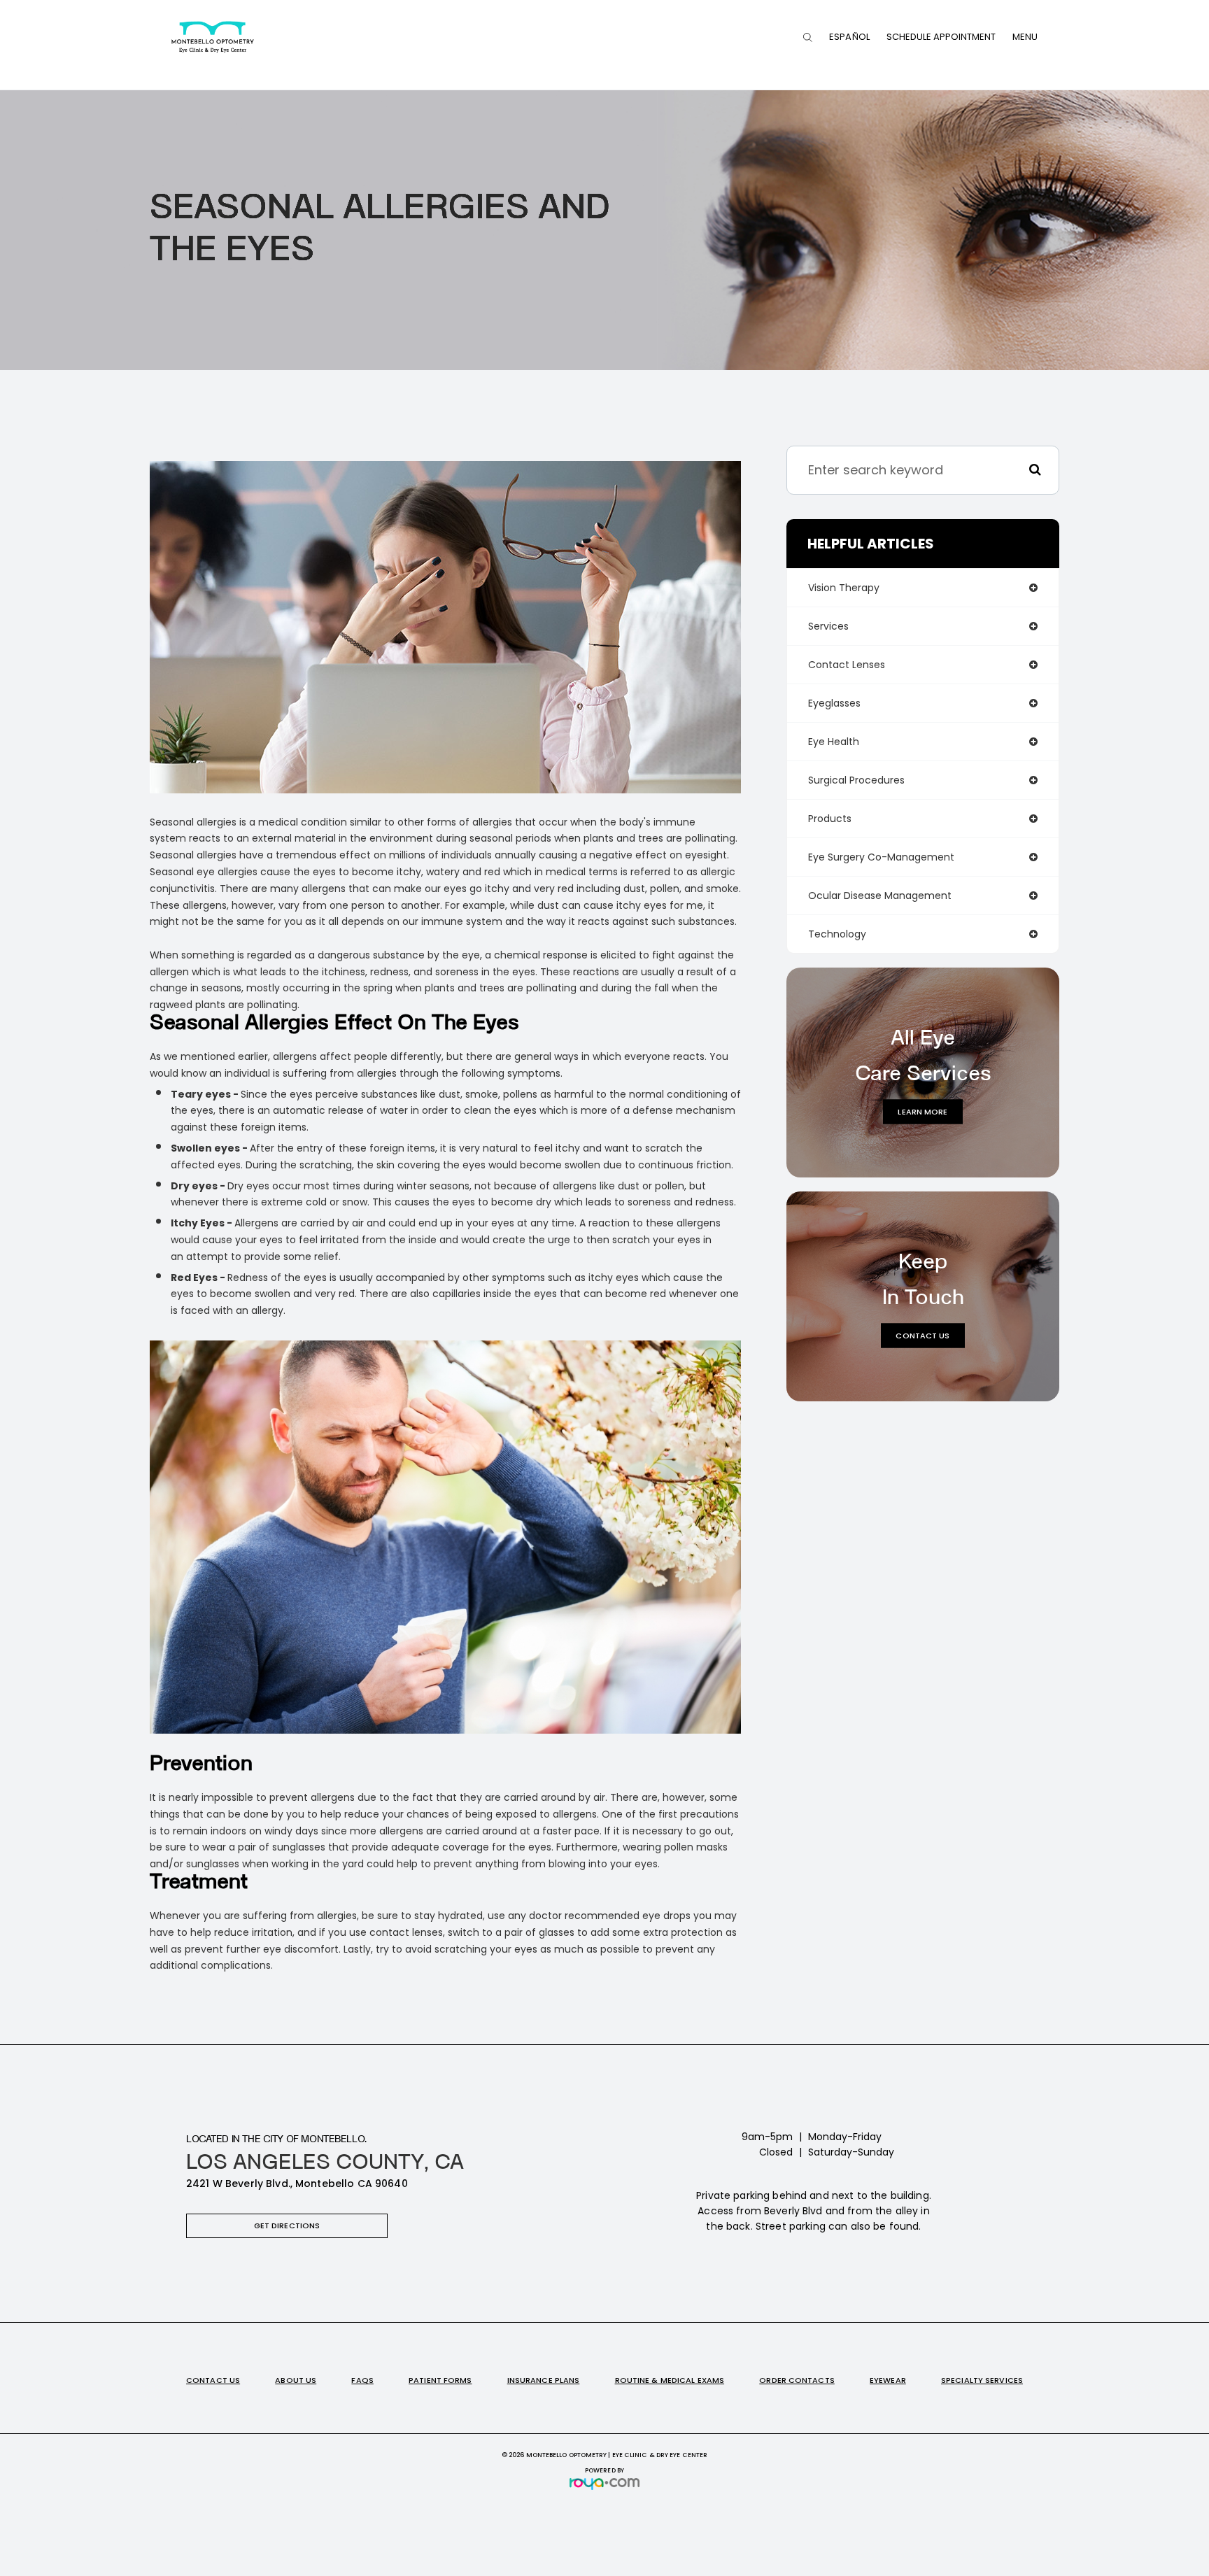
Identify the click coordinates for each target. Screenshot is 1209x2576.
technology (837, 934)
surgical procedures (856, 780)
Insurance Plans (544, 2380)
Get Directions (287, 2225)
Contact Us (922, 1335)
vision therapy (844, 588)
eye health (834, 742)
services (828, 626)
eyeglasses (834, 703)
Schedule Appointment (941, 37)
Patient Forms (440, 2380)
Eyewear (888, 2380)
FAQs (362, 2380)
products (830, 819)
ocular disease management (880, 896)
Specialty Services (982, 2380)
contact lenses (847, 665)
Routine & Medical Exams (670, 2380)
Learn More (922, 1111)
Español (849, 37)
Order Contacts (797, 2380)
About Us (296, 2380)
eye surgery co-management (881, 857)
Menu (1025, 37)
